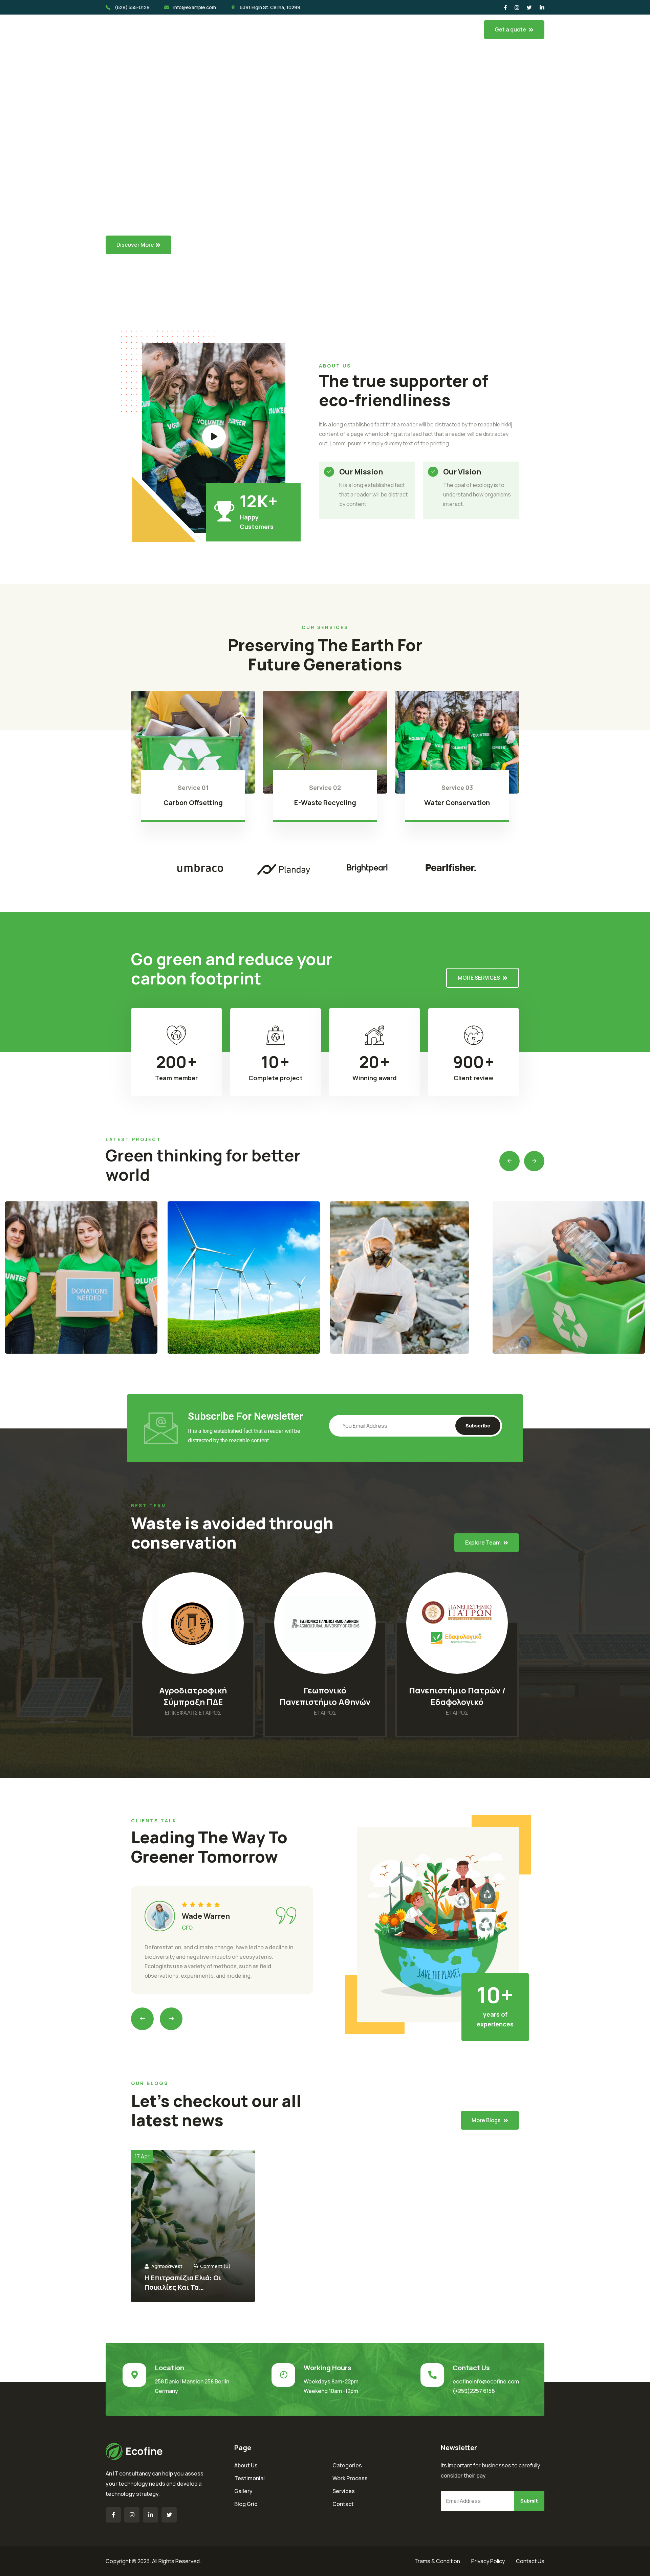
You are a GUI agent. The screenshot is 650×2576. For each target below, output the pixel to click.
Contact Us (530, 2561)
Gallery (243, 2491)
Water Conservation (457, 803)
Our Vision (462, 472)
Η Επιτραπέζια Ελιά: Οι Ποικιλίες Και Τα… (183, 2282)
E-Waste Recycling (325, 803)
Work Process (350, 2478)
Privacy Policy (488, 2561)
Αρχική (202, 29)
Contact (343, 2504)
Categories (347, 2465)
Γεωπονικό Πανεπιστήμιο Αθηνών (325, 1696)
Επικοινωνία (375, 29)
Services (344, 2491)
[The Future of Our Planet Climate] (81, 1278)
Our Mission (361, 472)
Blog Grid (246, 2504)
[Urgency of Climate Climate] (244, 1278)
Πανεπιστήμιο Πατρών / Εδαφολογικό (457, 1696)
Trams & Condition (437, 2561)
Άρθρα (334, 29)
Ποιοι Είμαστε (245, 29)
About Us (246, 2465)
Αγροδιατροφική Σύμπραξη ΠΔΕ (193, 1696)
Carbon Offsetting (193, 803)
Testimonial (250, 2478)
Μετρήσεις (295, 29)
